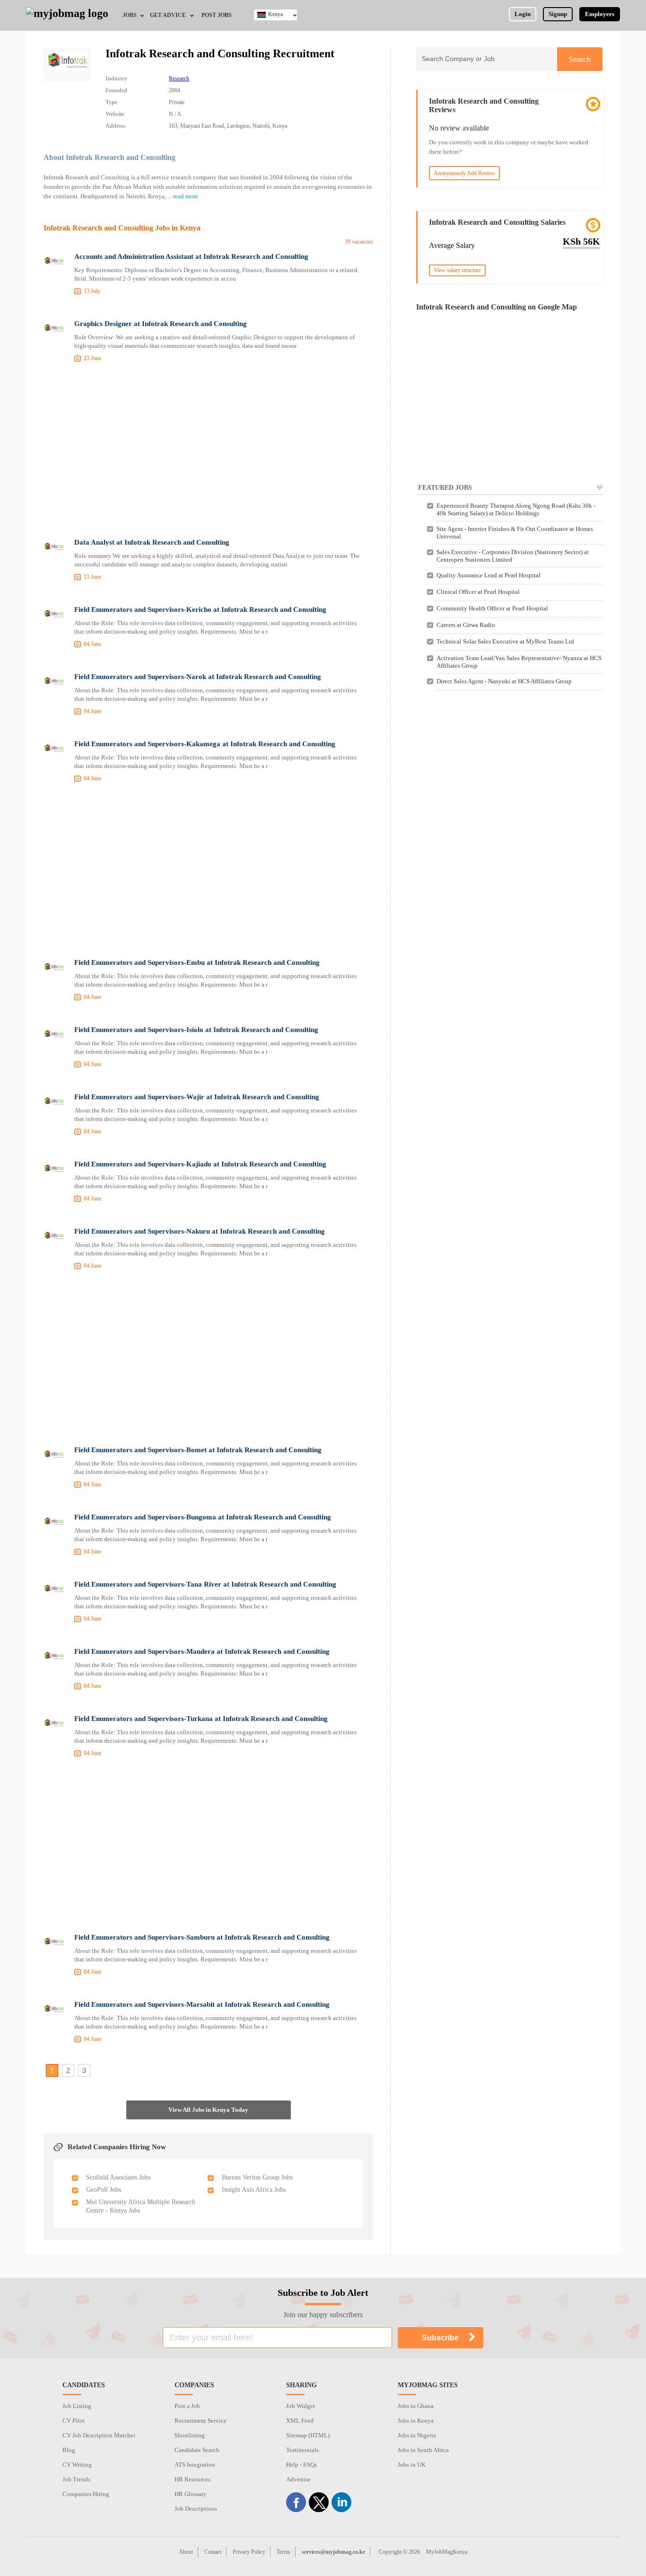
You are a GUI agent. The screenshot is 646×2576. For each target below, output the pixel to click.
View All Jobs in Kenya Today (208, 2110)
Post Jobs (217, 15)
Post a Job (187, 2406)
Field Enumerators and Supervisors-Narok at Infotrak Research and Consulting (198, 677)
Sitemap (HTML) (308, 2435)
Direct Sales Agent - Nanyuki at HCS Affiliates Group (504, 681)
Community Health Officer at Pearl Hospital (492, 608)
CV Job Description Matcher (99, 2435)
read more (186, 196)
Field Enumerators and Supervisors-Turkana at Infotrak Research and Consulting (201, 1719)
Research (179, 79)
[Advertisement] (208, 452)
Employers (600, 14)
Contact (213, 2552)
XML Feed (300, 2421)
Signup (558, 14)
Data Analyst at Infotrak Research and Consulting (152, 542)
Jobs (130, 15)
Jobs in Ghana (416, 2406)
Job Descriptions (196, 2509)
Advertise (298, 2479)
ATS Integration (195, 2465)
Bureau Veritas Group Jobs (257, 2177)
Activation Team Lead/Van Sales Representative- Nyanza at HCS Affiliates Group (519, 662)
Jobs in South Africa (423, 2450)
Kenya (275, 14)
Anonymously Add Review (464, 173)
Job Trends (76, 2479)
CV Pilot (74, 2421)
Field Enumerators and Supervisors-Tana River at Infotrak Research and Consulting (205, 1584)
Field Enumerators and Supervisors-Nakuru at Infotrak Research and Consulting (200, 1231)
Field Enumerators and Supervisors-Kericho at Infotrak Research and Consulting (200, 609)
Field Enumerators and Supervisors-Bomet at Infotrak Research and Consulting (198, 1450)
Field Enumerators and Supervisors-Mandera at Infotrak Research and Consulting (202, 1651)
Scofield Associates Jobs (118, 2177)
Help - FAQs (301, 2465)
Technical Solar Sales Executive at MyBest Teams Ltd (505, 641)
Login (523, 14)
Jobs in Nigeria (417, 2435)
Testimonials (302, 2450)
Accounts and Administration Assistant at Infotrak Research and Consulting (191, 256)
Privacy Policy (249, 2552)
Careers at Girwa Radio (466, 625)
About (186, 2552)
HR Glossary (191, 2494)
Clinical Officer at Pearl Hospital (478, 592)
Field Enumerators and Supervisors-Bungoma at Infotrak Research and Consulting (203, 1517)
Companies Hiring (86, 2494)
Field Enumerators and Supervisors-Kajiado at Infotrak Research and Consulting (200, 1164)
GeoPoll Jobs (104, 2190)
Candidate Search (197, 2450)
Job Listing (77, 2406)
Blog (69, 2450)
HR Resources (192, 2479)
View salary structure (457, 270)
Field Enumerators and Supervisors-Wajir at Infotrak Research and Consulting (197, 1097)
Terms (284, 2552)
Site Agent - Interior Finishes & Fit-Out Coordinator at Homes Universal (515, 533)
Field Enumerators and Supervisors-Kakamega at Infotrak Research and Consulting (205, 744)
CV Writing (77, 2465)
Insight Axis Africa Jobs (254, 2190)
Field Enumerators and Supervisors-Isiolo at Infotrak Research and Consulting (196, 1030)
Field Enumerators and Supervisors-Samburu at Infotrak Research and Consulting (202, 1937)
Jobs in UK (412, 2465)
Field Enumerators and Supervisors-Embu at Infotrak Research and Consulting (197, 962)
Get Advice (168, 15)
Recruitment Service (201, 2421)
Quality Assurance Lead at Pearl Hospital (489, 575)
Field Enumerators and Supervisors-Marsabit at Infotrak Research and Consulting (202, 2004)
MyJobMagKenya (447, 2552)
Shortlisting (190, 2435)
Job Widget (301, 2406)
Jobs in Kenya (416, 2421)
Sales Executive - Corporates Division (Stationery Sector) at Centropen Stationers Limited (513, 556)
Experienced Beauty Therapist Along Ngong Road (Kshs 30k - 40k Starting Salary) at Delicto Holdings (516, 509)
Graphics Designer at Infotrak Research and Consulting (161, 324)
